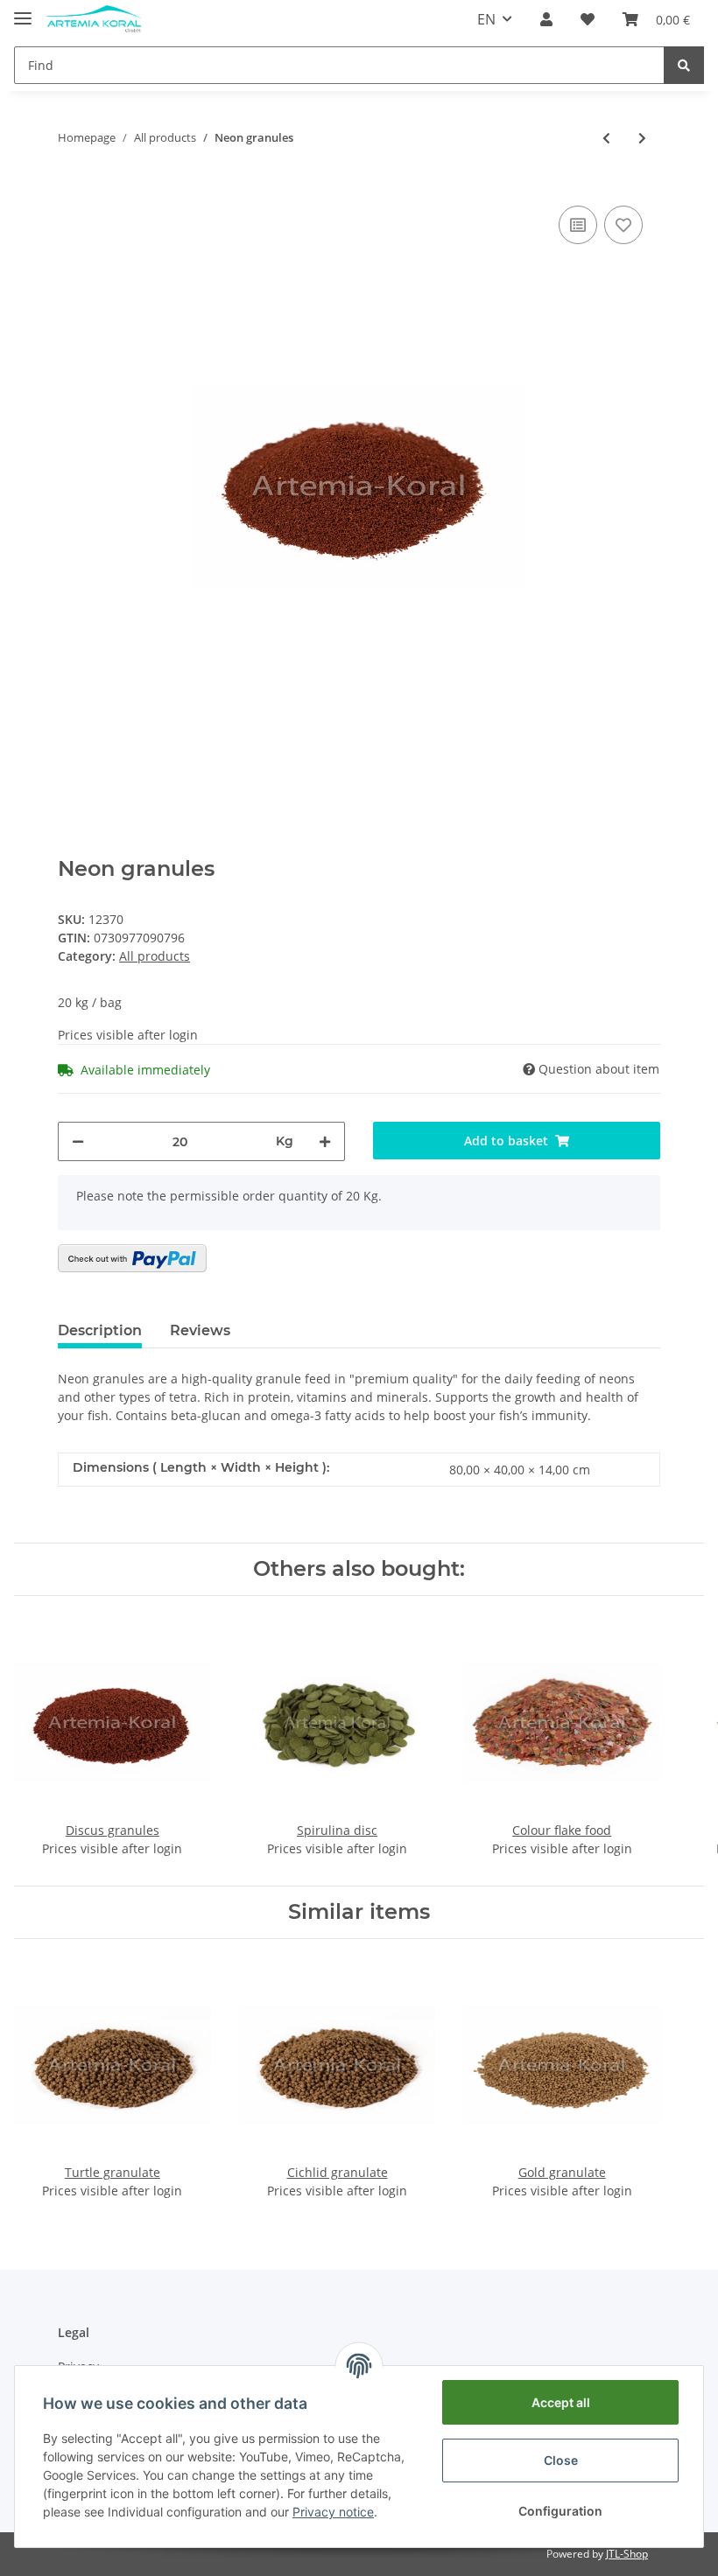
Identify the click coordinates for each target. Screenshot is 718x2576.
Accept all (561, 2402)
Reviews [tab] (200, 1330)
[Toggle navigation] (23, 11)
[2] (132, 1258)
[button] (546, 19)
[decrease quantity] (78, 1141)
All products (155, 956)
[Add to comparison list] (578, 225)
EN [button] (486, 19)
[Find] (684, 65)
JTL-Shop (627, 2554)
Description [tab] (100, 1330)
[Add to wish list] (623, 225)
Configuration (560, 2511)
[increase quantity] (325, 1141)
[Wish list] (588, 19)
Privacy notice (333, 2512)
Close (561, 2460)
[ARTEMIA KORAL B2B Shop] (94, 20)
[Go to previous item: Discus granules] (606, 138)
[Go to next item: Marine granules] (642, 138)
